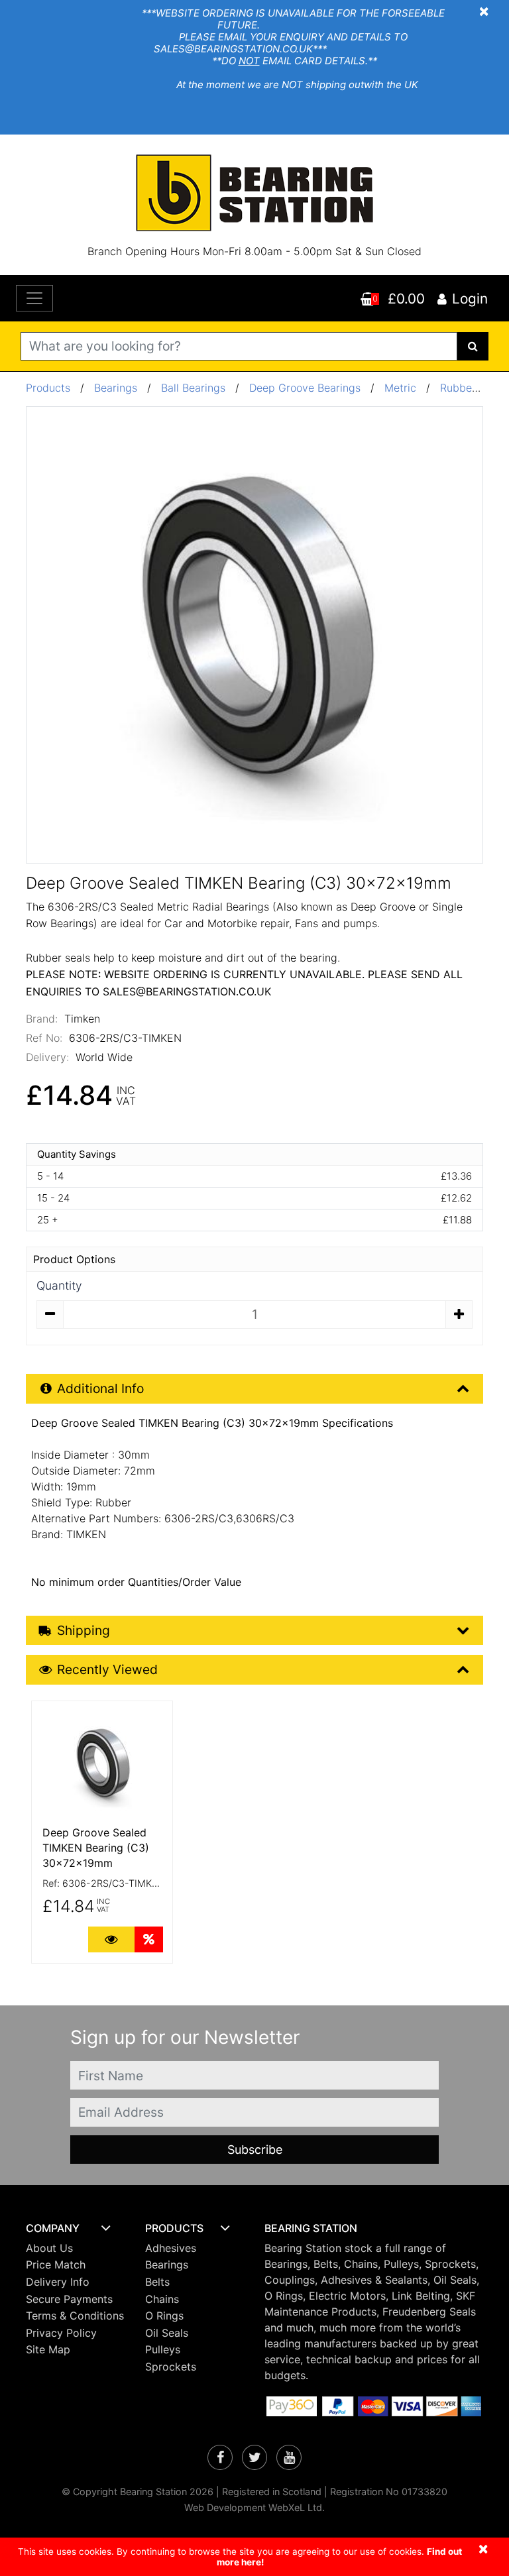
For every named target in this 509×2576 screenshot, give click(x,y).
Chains (162, 2299)
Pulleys (163, 2349)
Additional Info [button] (100, 1388)
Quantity (59, 1285)
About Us (49, 2248)
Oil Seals (167, 2333)
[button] (76, 2228)
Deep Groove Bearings (305, 388)
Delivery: (47, 1057)
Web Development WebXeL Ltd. (254, 2507)
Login (470, 299)
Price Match (56, 2265)
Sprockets (171, 2367)
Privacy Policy (61, 2333)
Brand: (42, 1019)
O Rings (164, 2316)
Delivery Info (58, 2282)
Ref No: (44, 1038)
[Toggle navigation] (34, 298)
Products (48, 388)
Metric (402, 388)
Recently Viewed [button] (107, 1669)
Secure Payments (69, 2299)
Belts (157, 2282)
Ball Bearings (193, 388)
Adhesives (171, 2248)
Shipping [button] (84, 1630)
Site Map (48, 2349)
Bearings (116, 388)
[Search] (473, 346)
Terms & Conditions (75, 2316)
